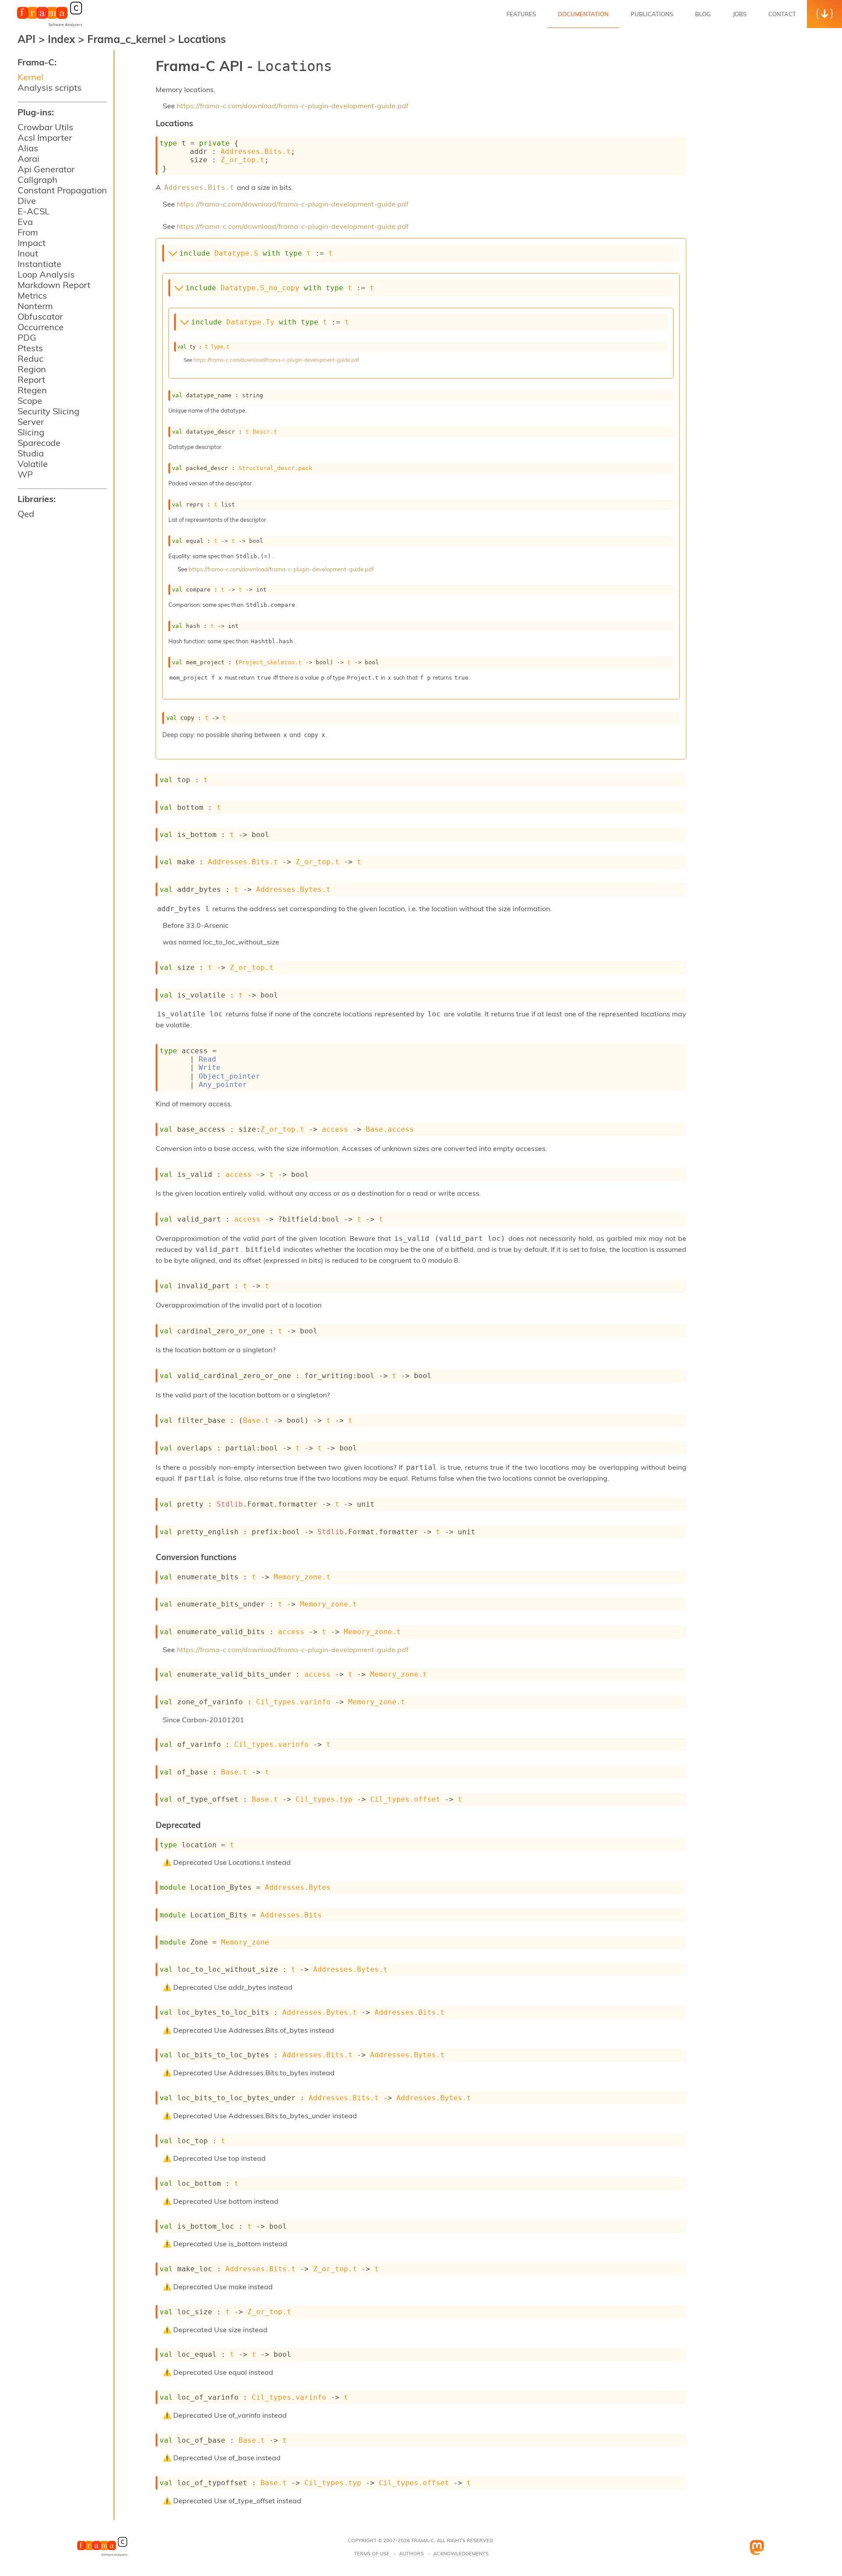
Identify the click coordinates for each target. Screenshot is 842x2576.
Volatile (33, 464)
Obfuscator (40, 316)
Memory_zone (245, 1942)
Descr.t (265, 432)
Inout (28, 253)
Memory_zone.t (302, 1577)
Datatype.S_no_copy (260, 288)
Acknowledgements (461, 2554)
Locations (202, 39)
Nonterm (35, 306)
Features (521, 14)
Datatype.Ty (250, 322)
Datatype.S (236, 253)
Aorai (29, 159)
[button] (824, 14)
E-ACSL (34, 211)
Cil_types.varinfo (293, 1702)
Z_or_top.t (243, 160)
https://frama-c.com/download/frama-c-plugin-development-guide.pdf (293, 106)
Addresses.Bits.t (256, 151)
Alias (28, 148)
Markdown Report (54, 285)
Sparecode (39, 443)
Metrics (32, 295)
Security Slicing (48, 411)
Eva (25, 222)
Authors (411, 2554)
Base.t (256, 1420)
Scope (30, 401)
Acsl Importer (45, 137)
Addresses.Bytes (298, 1887)
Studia (31, 453)
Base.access (390, 1129)
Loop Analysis (46, 274)
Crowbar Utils (45, 127)
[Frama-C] (50, 26)
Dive (27, 201)
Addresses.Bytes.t (293, 889)
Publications (652, 14)
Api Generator (46, 169)
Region (32, 369)
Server (31, 422)
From (28, 232)
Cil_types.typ (324, 1799)
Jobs (740, 14)
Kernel (30, 77)
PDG (27, 337)
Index (63, 39)
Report (31, 379)
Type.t (220, 347)
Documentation (583, 14)
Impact (32, 243)
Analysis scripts (50, 87)
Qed (26, 514)
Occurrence (41, 327)
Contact (782, 14)
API (27, 39)
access (335, 1129)
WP (25, 474)
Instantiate (39, 264)
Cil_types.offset (405, 1799)
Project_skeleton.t (270, 662)
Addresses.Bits (291, 1915)
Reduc (30, 358)
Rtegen (32, 390)
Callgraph (37, 180)
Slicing (31, 432)
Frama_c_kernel (128, 39)
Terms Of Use (372, 2554)
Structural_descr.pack (275, 468)
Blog (703, 14)
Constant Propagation (62, 190)
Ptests (30, 348)
